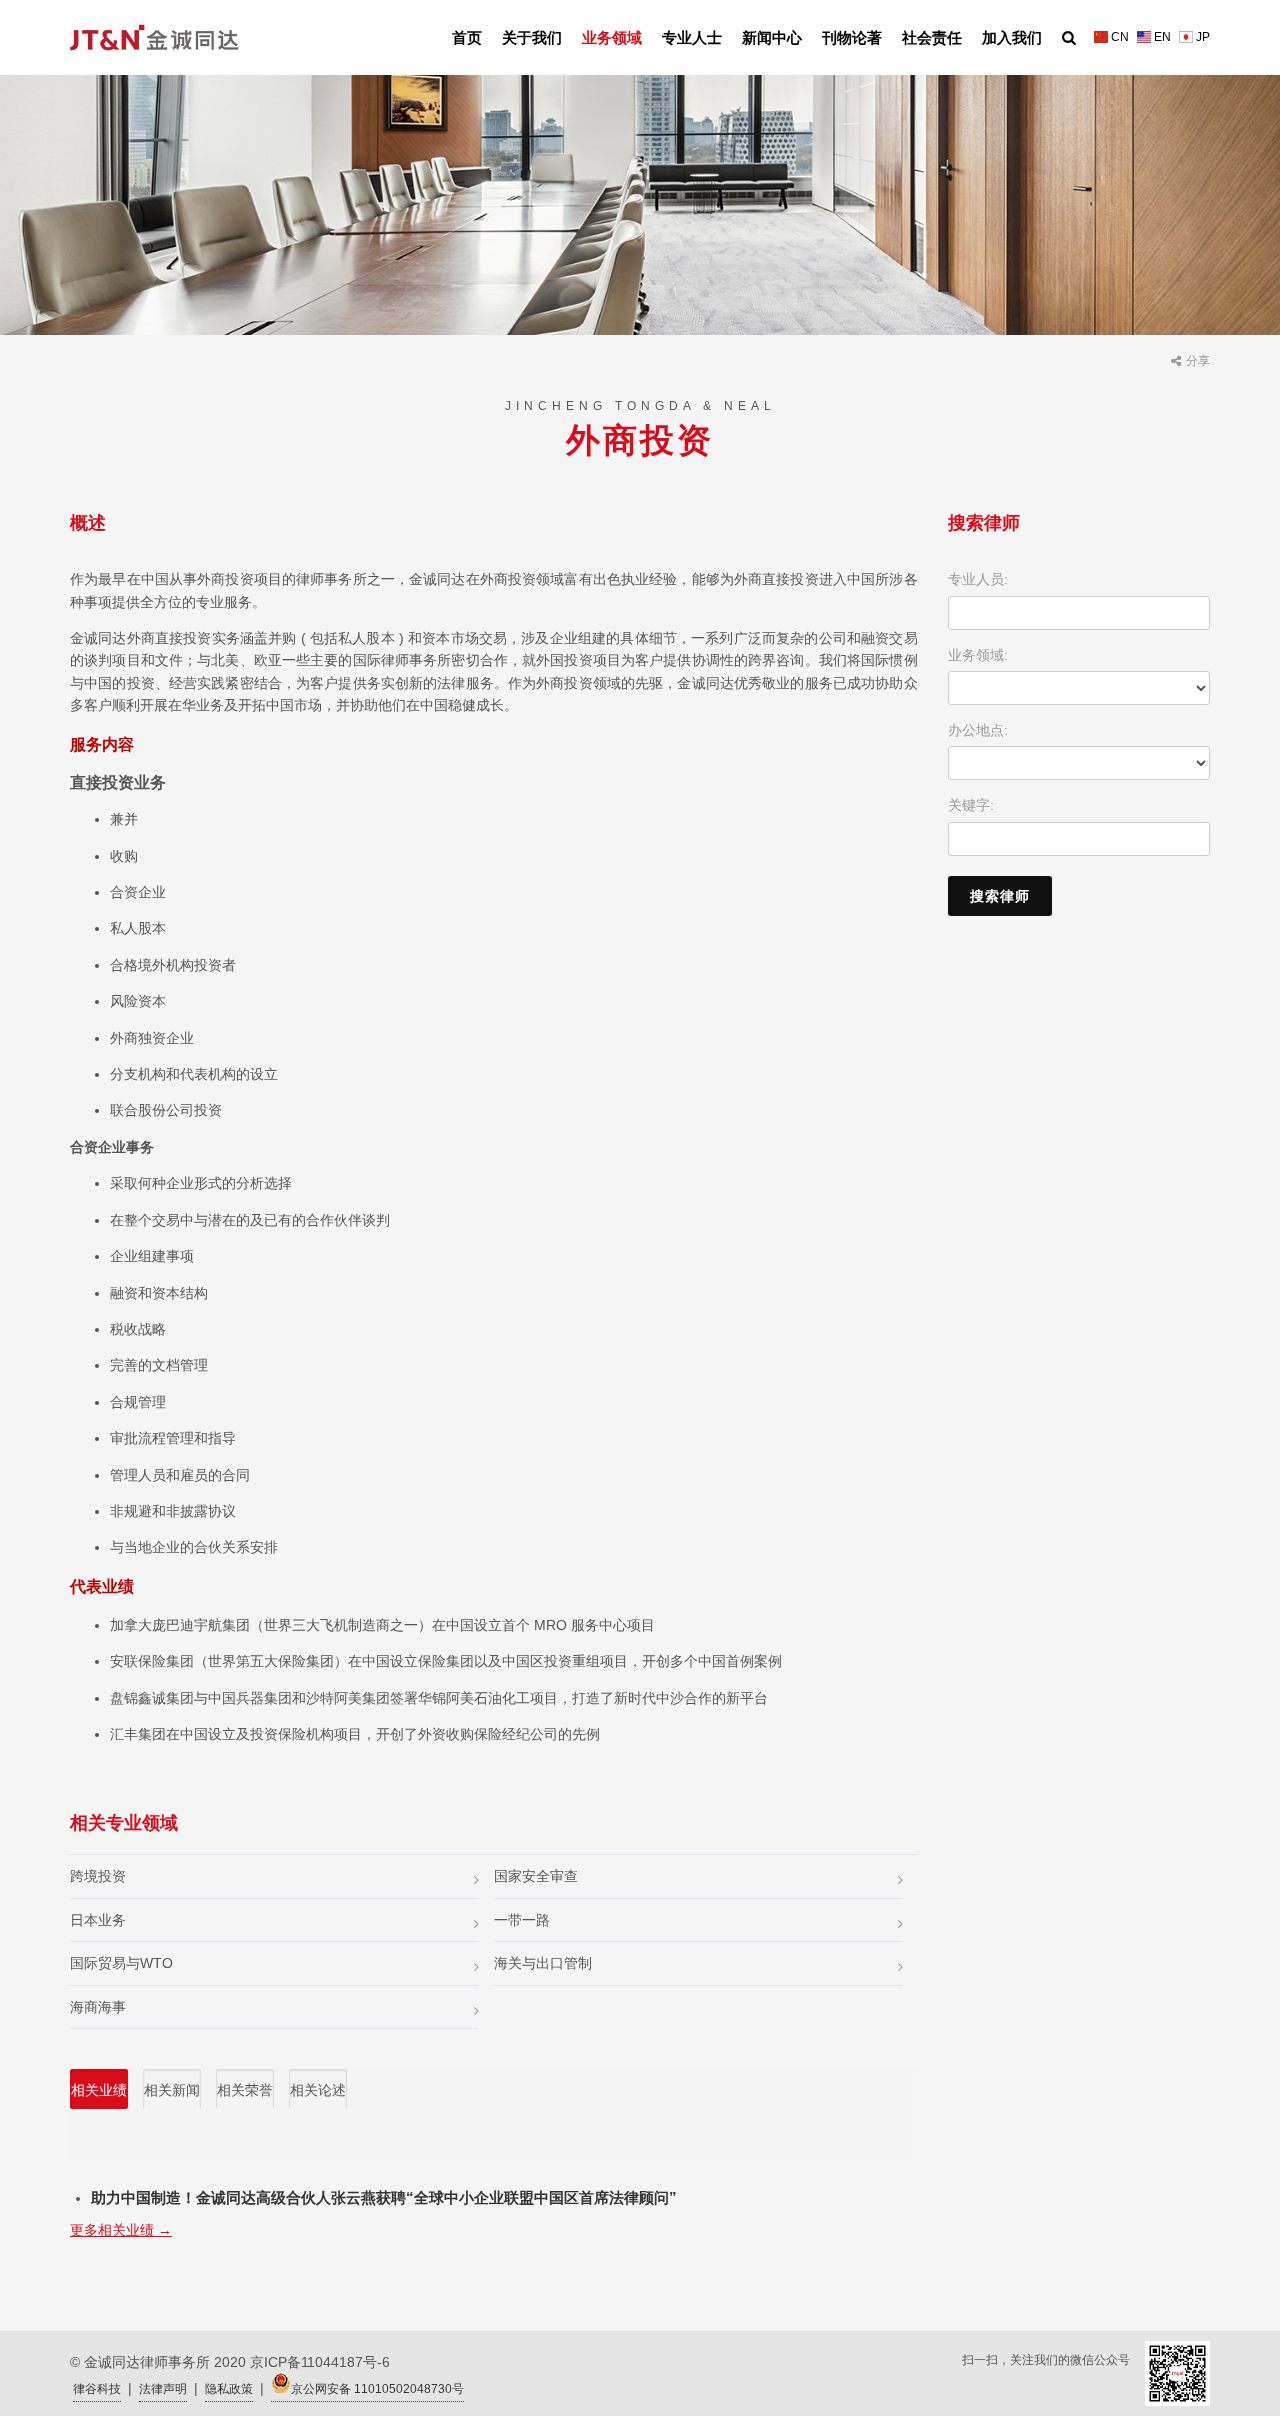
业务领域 (612, 37)
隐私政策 (229, 2389)
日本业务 (98, 1920)
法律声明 (163, 2389)
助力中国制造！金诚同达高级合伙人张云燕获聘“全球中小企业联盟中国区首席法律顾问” (384, 2197)
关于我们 (532, 37)
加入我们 (1012, 37)
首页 (467, 37)
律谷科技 (97, 2389)
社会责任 (932, 37)
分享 (1198, 361)
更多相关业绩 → (121, 2230)
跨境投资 (98, 1876)
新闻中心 (772, 37)
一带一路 (522, 1920)
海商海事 (98, 2007)
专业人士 (692, 37)
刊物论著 (852, 37)
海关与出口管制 (543, 1963)
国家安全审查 (536, 1876)
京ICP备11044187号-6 (320, 2362)
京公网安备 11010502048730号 (377, 2389)
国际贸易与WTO (121, 1963)
